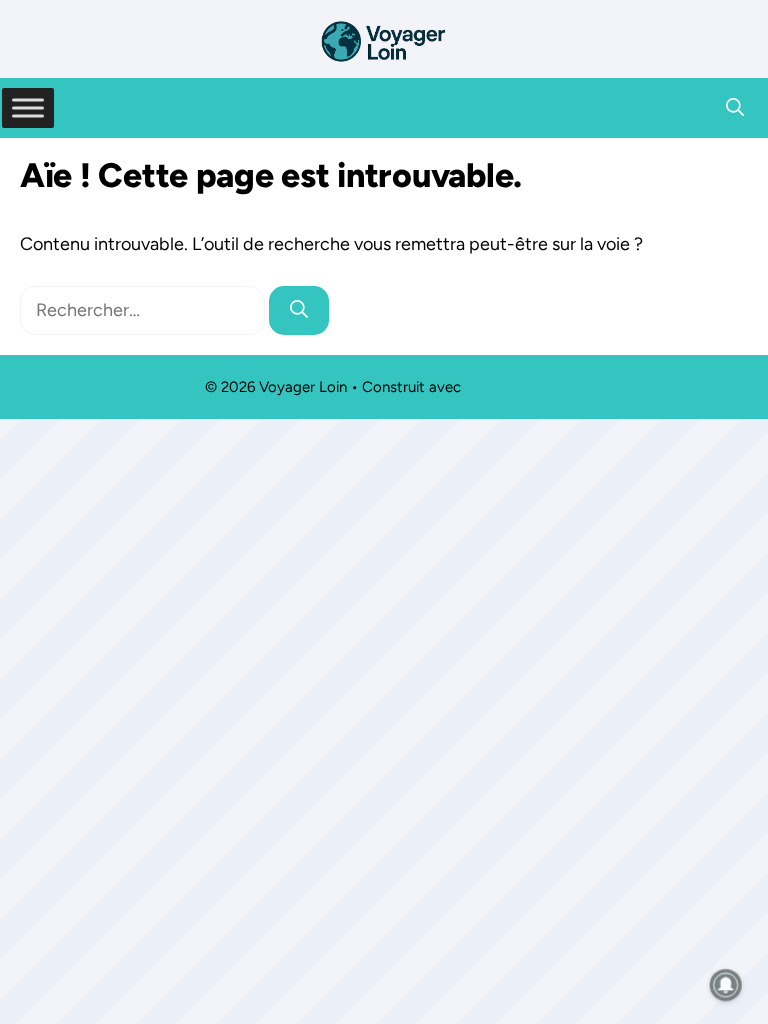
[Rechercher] (299, 310)
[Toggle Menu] (28, 107)
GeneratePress (514, 387)
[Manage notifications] (726, 985)
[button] (735, 108)
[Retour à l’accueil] (384, 40)
